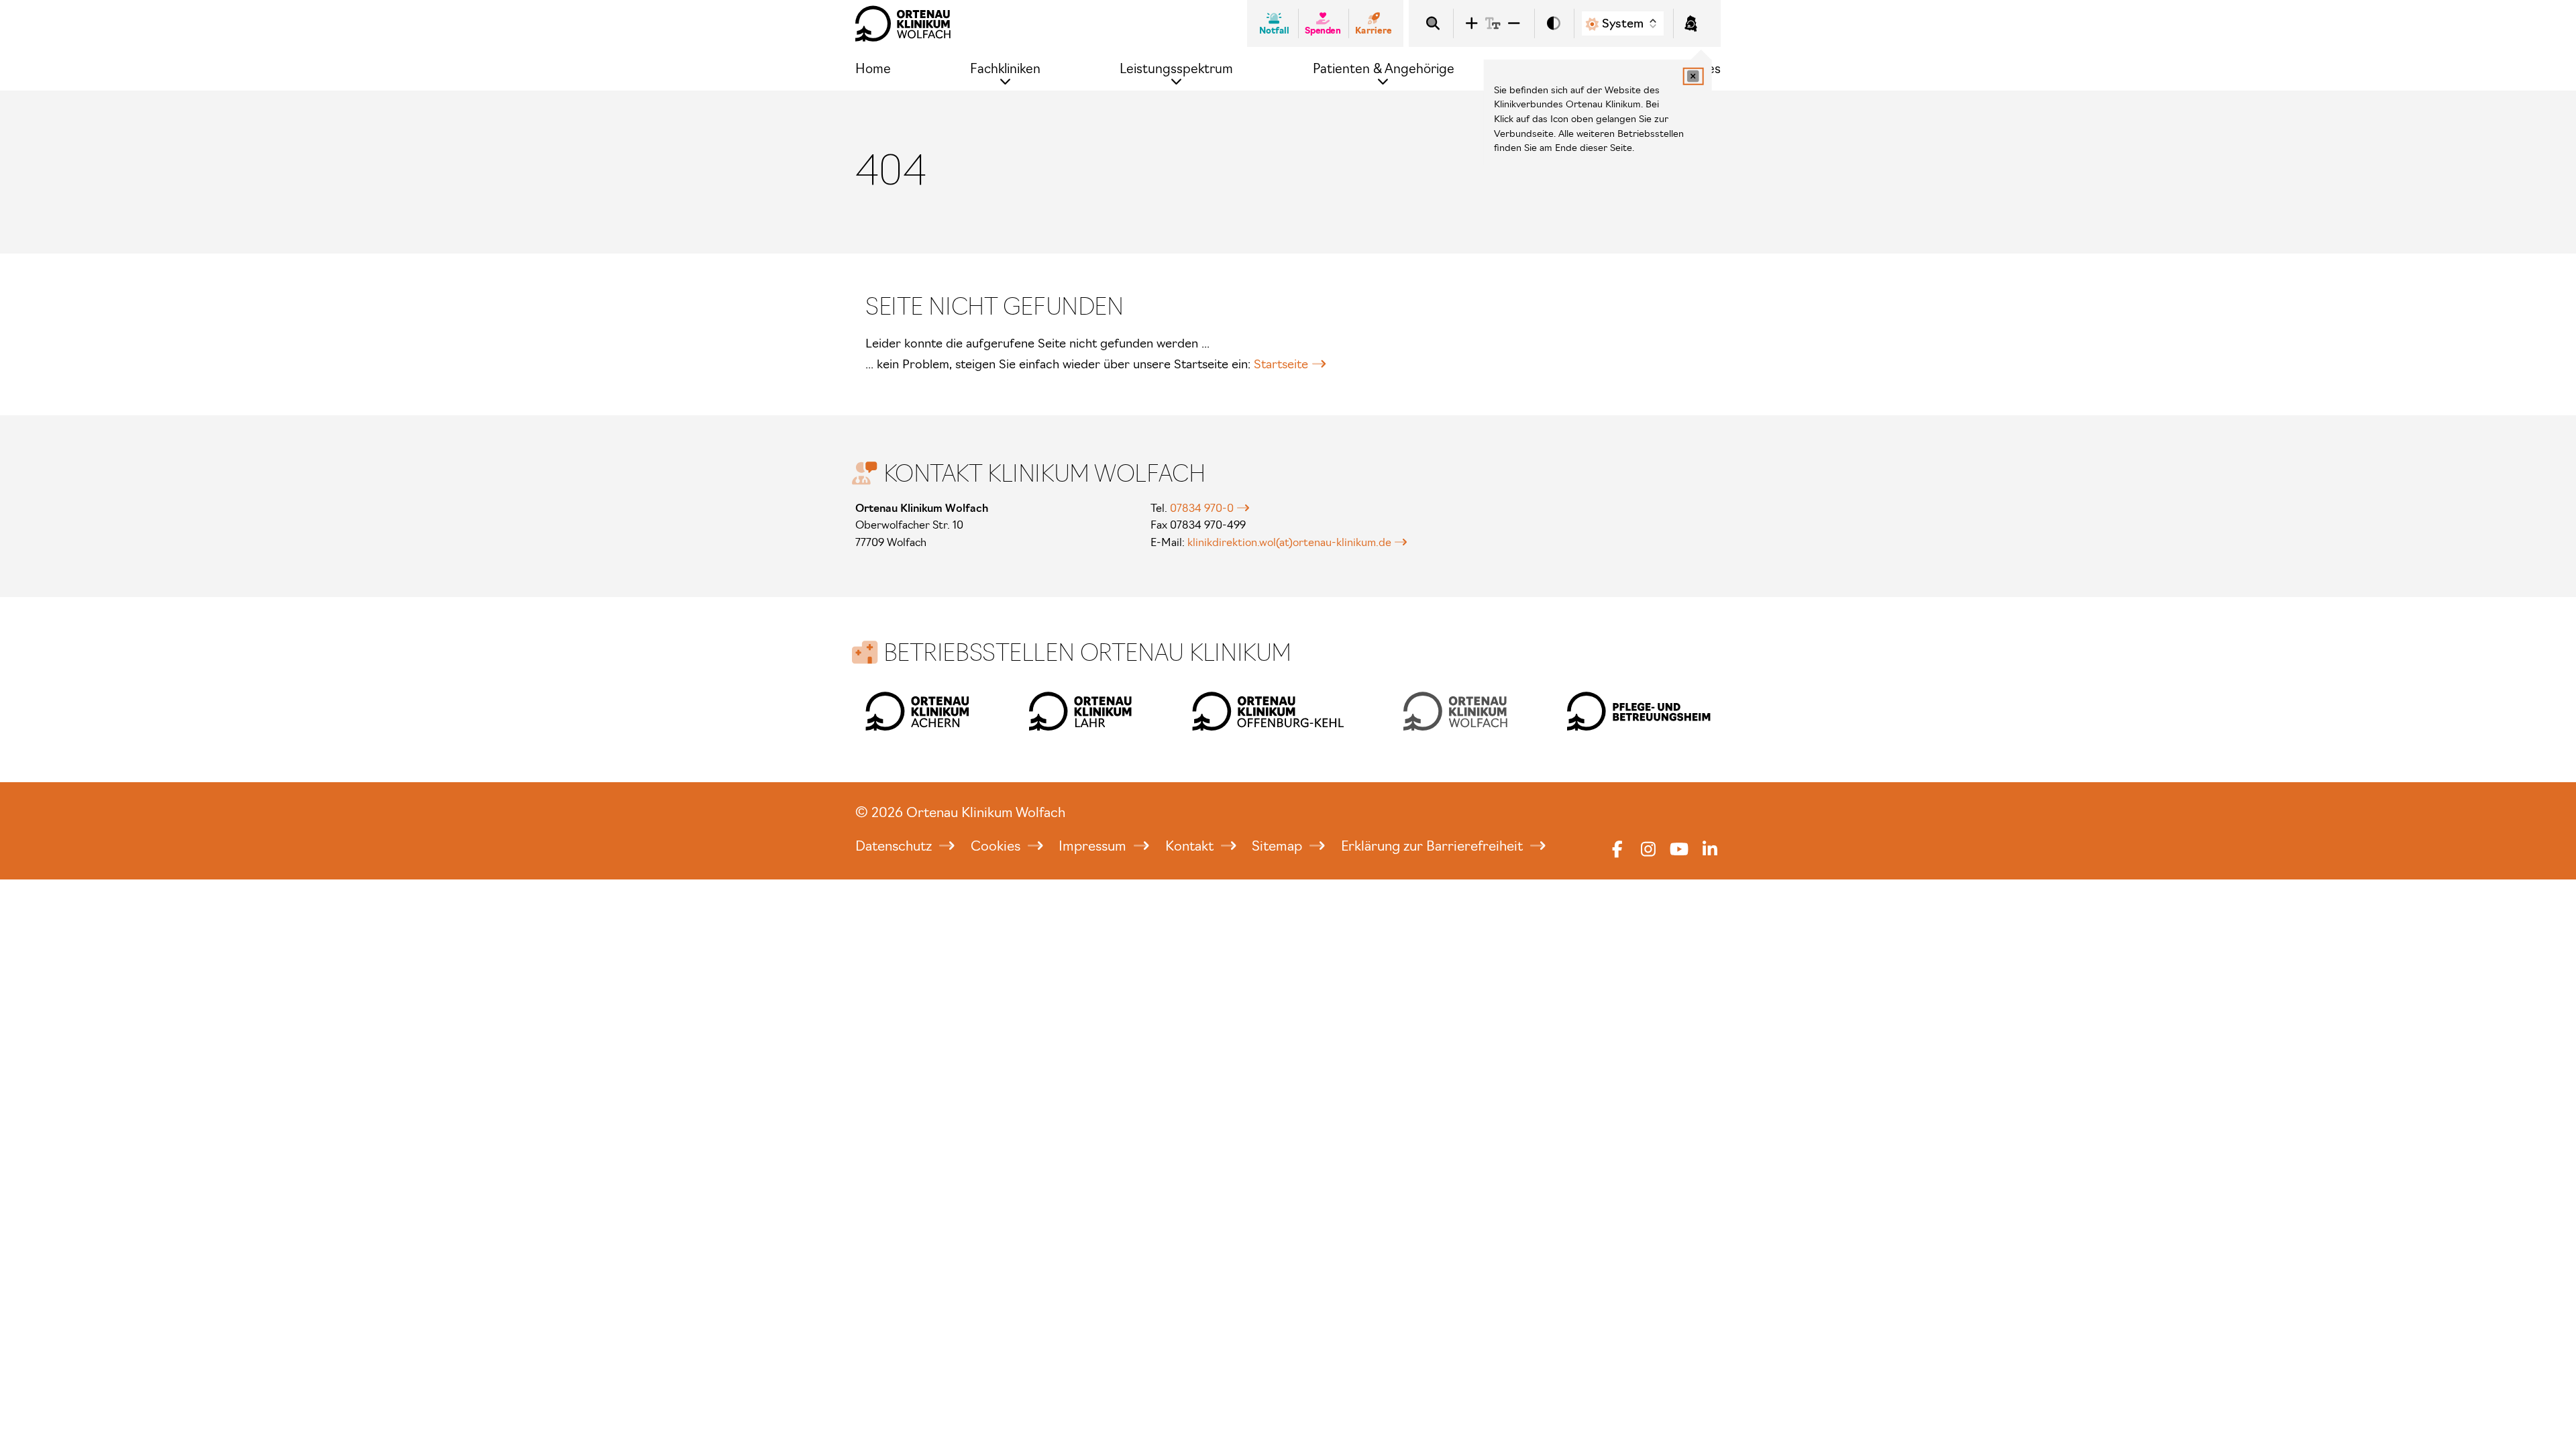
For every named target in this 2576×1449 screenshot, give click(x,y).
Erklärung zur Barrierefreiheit (1434, 846)
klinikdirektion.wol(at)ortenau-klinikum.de (1289, 542)
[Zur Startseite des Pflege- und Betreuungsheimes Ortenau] (1639, 711)
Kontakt (1191, 846)
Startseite (1281, 364)
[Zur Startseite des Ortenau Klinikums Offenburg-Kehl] (1268, 711)
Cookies (997, 846)
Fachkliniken (1005, 69)
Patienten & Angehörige (1384, 69)
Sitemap (1279, 846)
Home (873, 69)
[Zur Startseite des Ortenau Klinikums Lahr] (1081, 711)
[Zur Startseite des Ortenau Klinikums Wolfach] (903, 23)
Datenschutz (895, 846)
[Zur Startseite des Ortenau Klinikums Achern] (917, 711)
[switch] (1554, 24)
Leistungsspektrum (1176, 69)
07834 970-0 (1202, 508)
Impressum (1094, 846)
